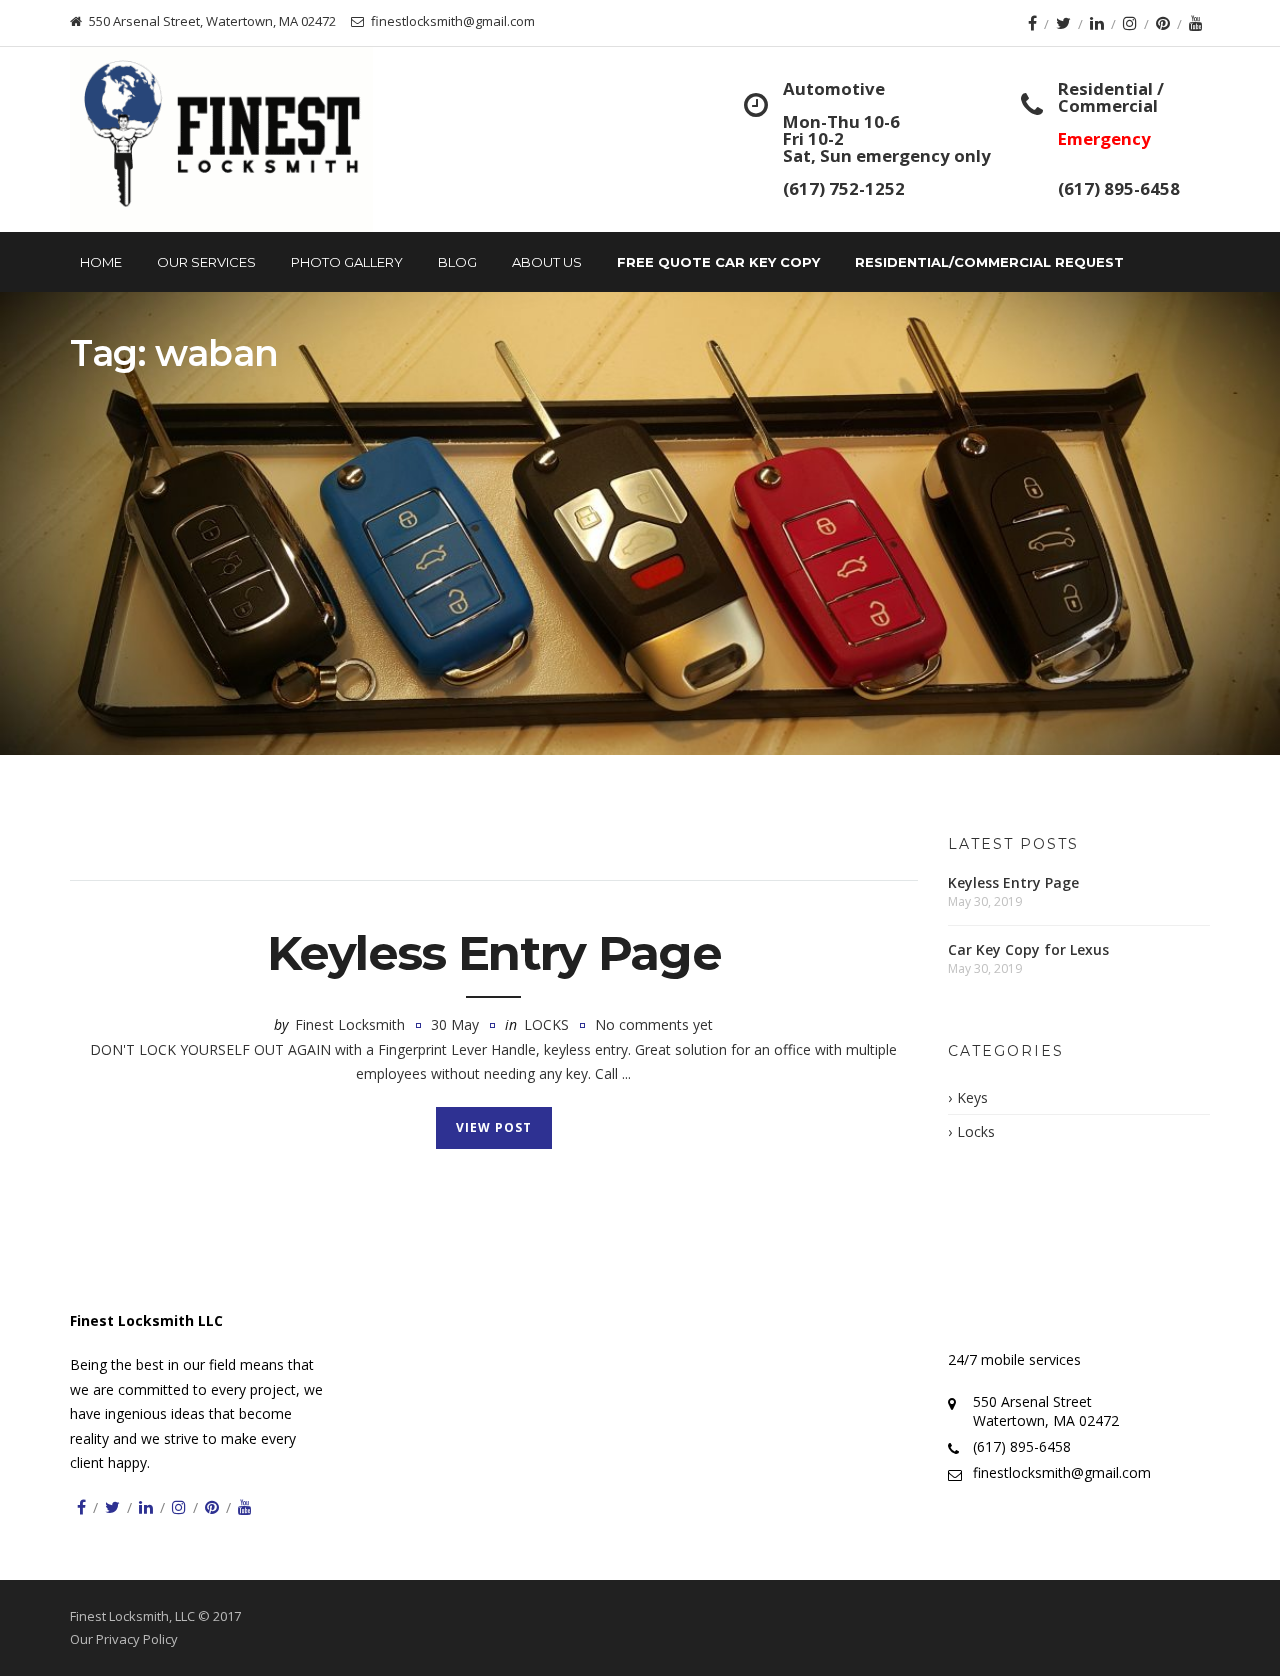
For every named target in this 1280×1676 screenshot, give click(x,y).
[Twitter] (1063, 23)
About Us (547, 262)
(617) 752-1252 (844, 188)
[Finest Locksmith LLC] (221, 139)
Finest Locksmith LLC (146, 1320)
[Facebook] (1032, 23)
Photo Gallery (347, 262)
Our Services (206, 262)
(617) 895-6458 (1119, 188)
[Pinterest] (1163, 23)
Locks (546, 1024)
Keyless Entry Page (494, 953)
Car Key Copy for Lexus (1028, 949)
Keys (972, 1097)
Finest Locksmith (350, 1024)
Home (101, 262)
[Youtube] (1196, 23)
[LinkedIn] (1097, 23)
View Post (494, 1127)
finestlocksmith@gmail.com (1062, 1472)
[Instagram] (1130, 23)
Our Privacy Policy (124, 1639)
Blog (457, 262)
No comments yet (654, 1024)
